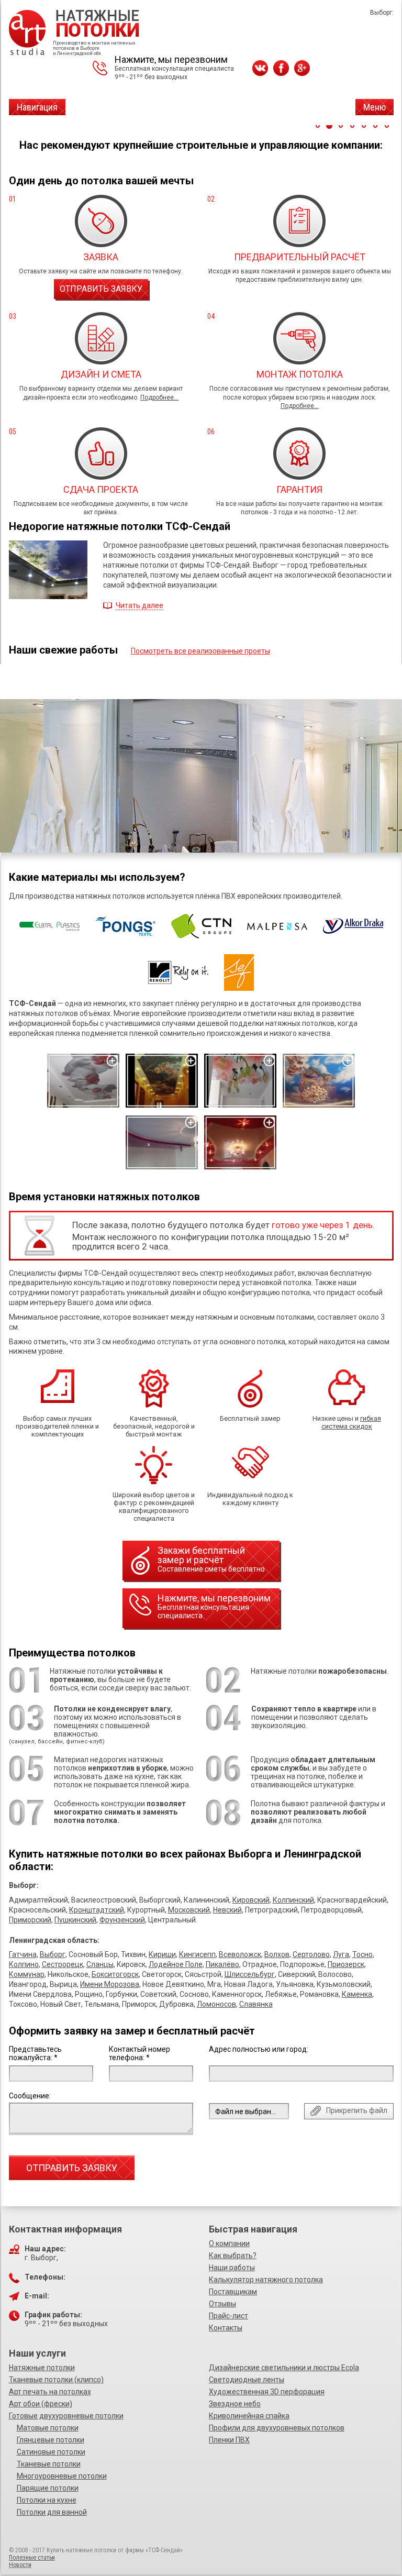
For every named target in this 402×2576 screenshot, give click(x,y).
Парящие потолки (48, 2488)
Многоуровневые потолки (62, 2476)
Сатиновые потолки (51, 2452)
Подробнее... (159, 397)
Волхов (277, 1954)
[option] (201, 791)
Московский (189, 1910)
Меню (375, 107)
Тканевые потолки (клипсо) (56, 2380)
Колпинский (293, 1900)
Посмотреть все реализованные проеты (200, 651)
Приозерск (346, 1964)
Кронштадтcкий (97, 1910)
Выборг (53, 1954)
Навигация (37, 107)
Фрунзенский (122, 1920)
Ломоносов (216, 2004)
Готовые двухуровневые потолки (66, 2416)
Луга (341, 1954)
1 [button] (318, 126)
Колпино (24, 1964)
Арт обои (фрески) (41, 2404)
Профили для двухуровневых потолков (277, 2428)
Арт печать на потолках (50, 2392)
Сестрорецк (63, 1964)
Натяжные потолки (42, 2368)
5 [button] (364, 126)
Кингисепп (197, 1954)
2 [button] (329, 126)
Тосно (362, 1954)
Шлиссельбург (250, 1974)
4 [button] (352, 126)
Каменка (357, 1994)
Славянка (256, 2004)
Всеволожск (240, 1954)
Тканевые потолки (49, 2464)
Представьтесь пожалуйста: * (35, 2053)
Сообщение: (30, 2096)
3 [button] (341, 126)
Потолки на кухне (47, 2500)
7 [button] (387, 126)
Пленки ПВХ (229, 2440)
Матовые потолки (48, 2428)
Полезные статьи (32, 2558)
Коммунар (27, 1974)
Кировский (251, 1900)
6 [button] (375, 126)
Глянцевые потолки (51, 2440)
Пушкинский (75, 1920)
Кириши (162, 1954)
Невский (227, 1910)
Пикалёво (222, 1964)
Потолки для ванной (52, 2512)
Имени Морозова (110, 1984)
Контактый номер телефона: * (139, 2053)
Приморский (30, 1920)
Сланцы (100, 1964)
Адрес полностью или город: (259, 2049)
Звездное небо (235, 2404)
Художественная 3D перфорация (267, 2392)
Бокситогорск (115, 1974)
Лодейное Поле (176, 1964)
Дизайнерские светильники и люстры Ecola (284, 2368)
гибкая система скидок (351, 1422)
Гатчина (23, 1954)
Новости (20, 2565)
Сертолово (311, 1954)
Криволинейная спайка (249, 2416)
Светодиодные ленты (247, 2380)
